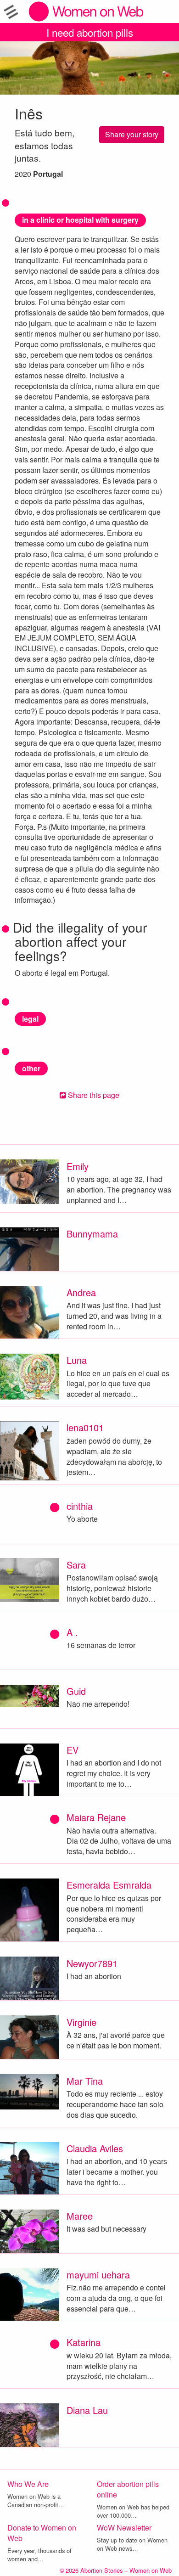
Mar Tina (85, 2081)
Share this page (93, 1095)
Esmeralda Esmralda (109, 1885)
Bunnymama (92, 1234)
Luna (77, 1360)
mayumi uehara (98, 2275)
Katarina (84, 2342)
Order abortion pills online (128, 2489)
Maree (80, 2216)
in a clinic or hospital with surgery (80, 220)
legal (30, 1019)
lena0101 (85, 1427)
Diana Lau (87, 2410)
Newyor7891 (92, 1963)
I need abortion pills (90, 32)
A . (72, 1632)
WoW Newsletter (124, 2528)
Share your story (132, 134)
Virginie (81, 2022)
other (31, 1068)
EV (73, 1750)
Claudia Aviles (95, 2148)
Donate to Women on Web (42, 2533)
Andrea (81, 1292)
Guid (76, 1691)
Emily (78, 1166)
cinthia (80, 1506)
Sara (76, 1565)
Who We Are (28, 2484)
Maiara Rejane (96, 1817)
